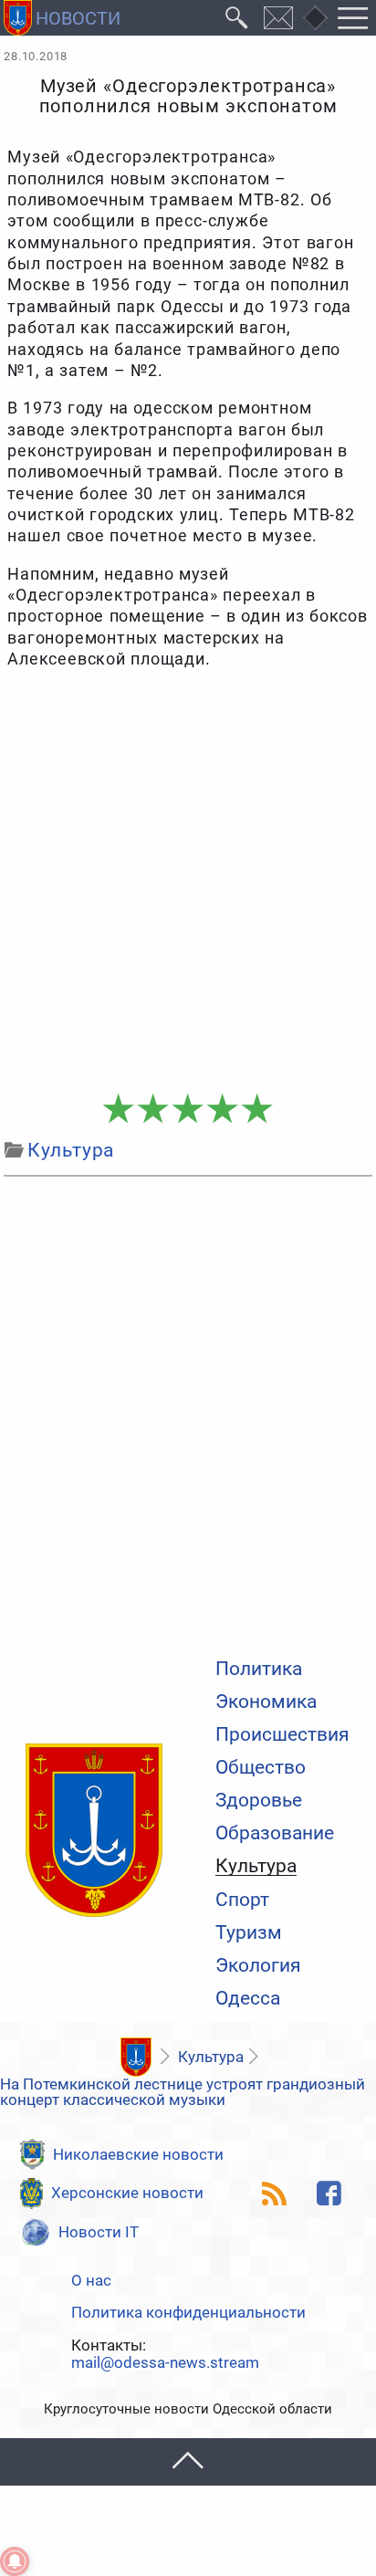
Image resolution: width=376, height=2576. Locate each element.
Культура (256, 1867)
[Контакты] (279, 18)
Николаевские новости (138, 2154)
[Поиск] (237, 18)
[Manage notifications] (15, 2561)
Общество (261, 1768)
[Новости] (136, 2057)
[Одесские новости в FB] (329, 2194)
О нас (91, 2281)
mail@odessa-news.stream (165, 2363)
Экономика (266, 1702)
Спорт (242, 1900)
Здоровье (259, 1801)
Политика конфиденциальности (188, 2313)
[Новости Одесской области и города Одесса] (62, 18)
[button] (188, 2461)
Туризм (249, 1933)
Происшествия (282, 1735)
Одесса (248, 1999)
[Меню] (353, 18)
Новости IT (99, 2232)
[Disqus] (188, 1413)
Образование (275, 1833)
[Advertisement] (188, 882)
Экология (258, 1966)
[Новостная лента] (275, 2194)
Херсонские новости (127, 2193)
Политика (259, 1669)
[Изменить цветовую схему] (315, 18)
